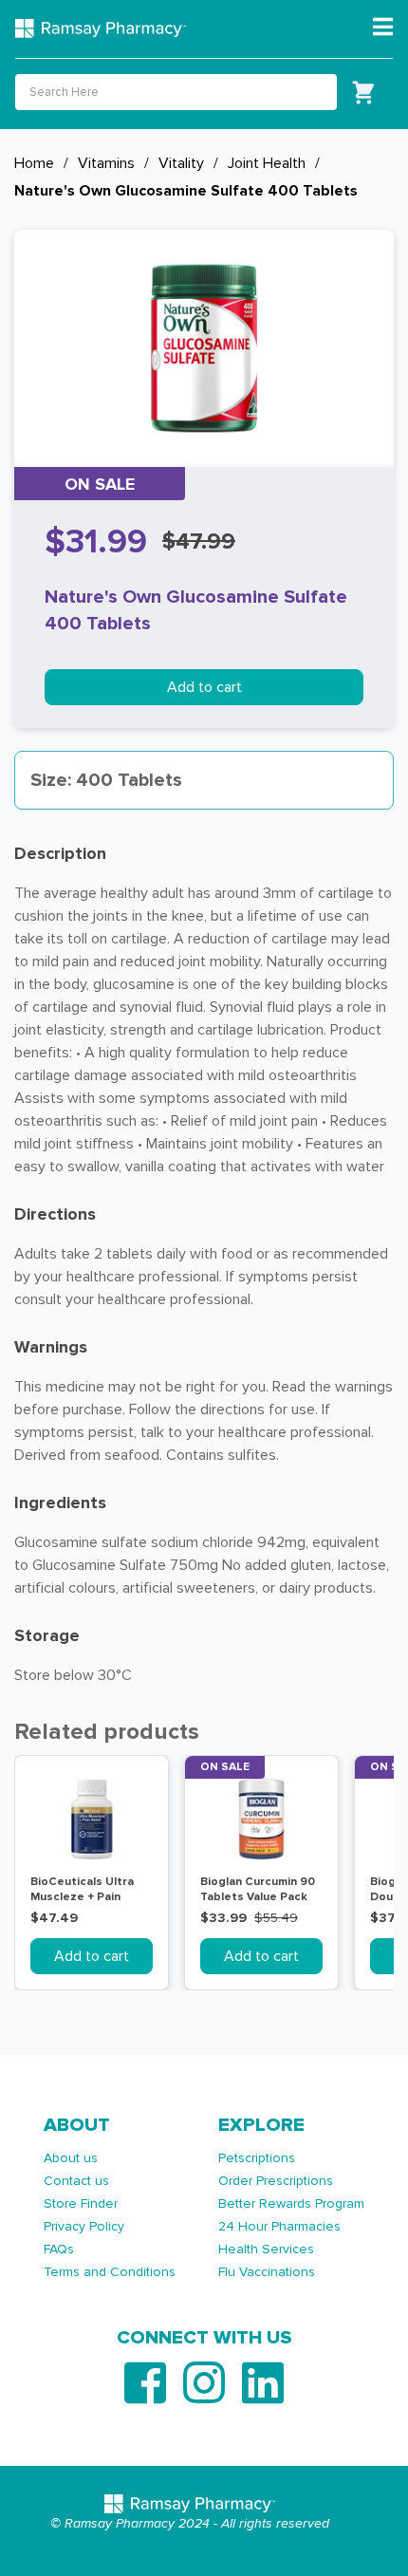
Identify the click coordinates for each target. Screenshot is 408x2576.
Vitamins (106, 163)
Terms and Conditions (110, 2272)
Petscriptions (257, 2158)
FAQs (59, 2249)
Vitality (181, 163)
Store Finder (81, 2203)
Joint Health (267, 163)
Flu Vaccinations (267, 2272)
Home (34, 163)
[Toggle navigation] (383, 28)
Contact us (76, 2181)
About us (71, 2158)
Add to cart (204, 687)
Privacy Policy (84, 2226)
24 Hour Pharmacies (279, 2226)
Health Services (266, 2249)
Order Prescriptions (276, 2181)
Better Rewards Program (291, 2203)
